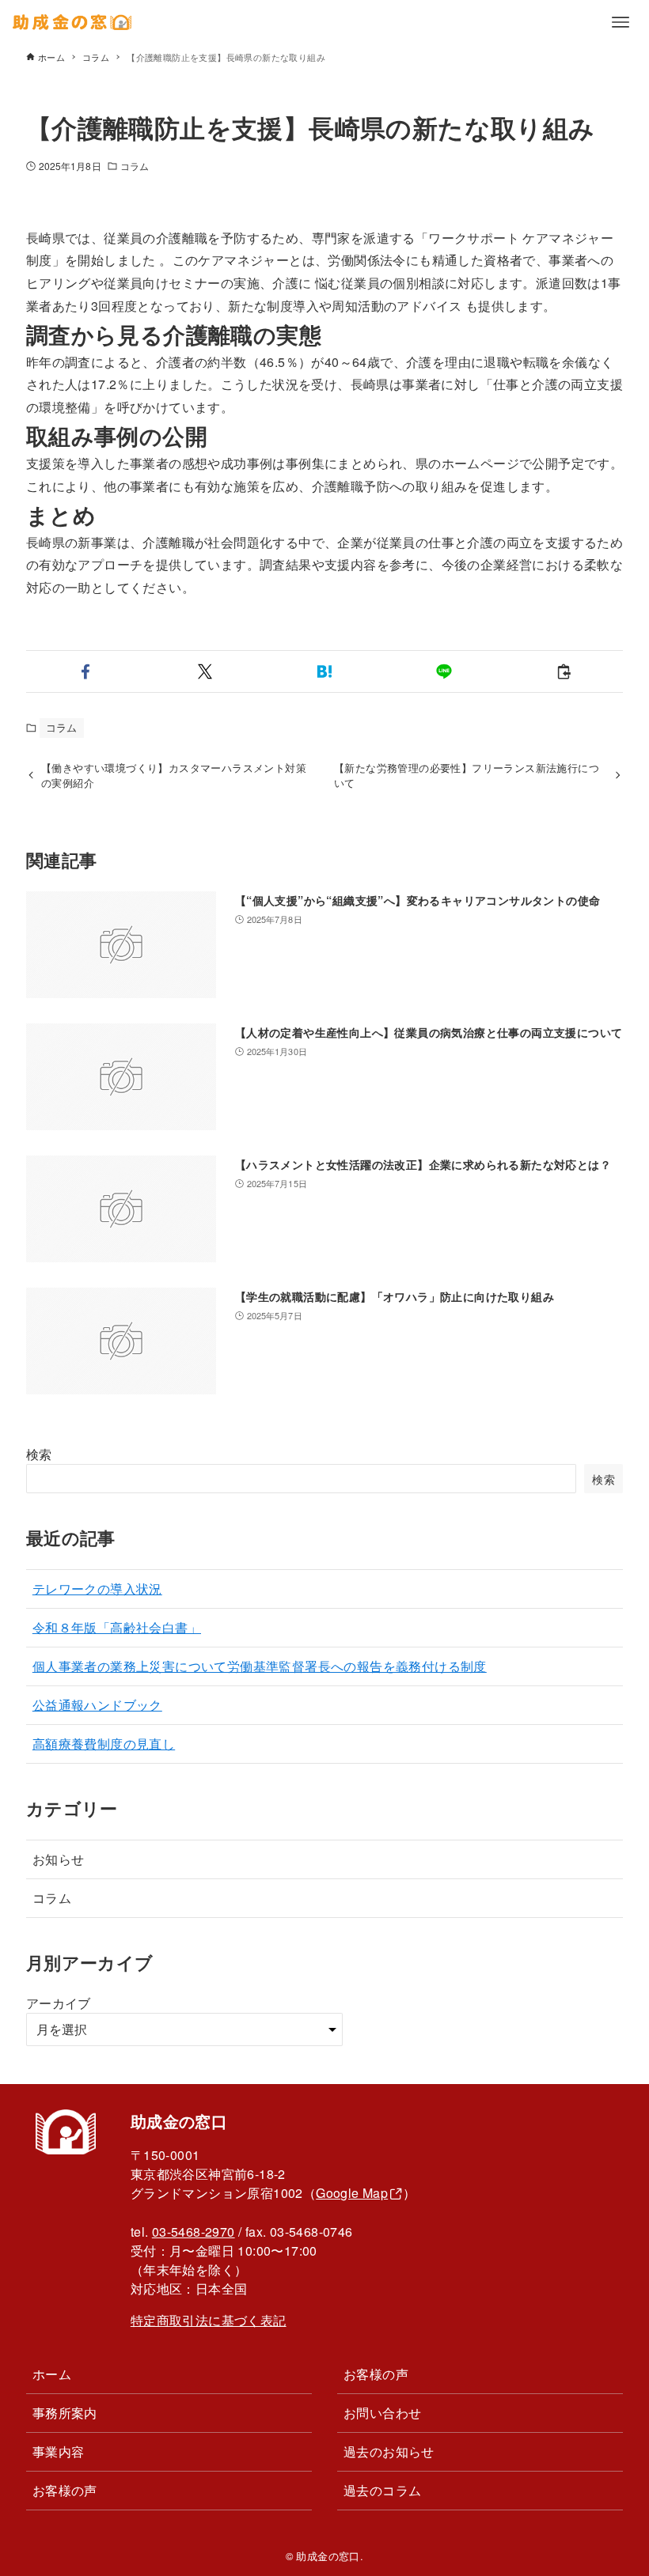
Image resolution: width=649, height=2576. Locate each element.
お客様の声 (65, 2490)
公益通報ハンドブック (97, 1705)
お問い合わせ (382, 2413)
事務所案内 (65, 2413)
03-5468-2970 (194, 2232)
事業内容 (59, 2451)
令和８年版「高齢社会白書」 (117, 1627)
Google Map (352, 2193)
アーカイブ (59, 2003)
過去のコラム (382, 2490)
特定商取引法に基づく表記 (209, 2320)
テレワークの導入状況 (97, 1589)
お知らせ (59, 1859)
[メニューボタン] (621, 22)
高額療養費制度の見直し (104, 1744)
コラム (135, 166)
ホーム (52, 2374)
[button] (86, 671)
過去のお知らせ (389, 2451)
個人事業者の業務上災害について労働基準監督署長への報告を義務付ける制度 (260, 1666)
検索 (39, 1454)
